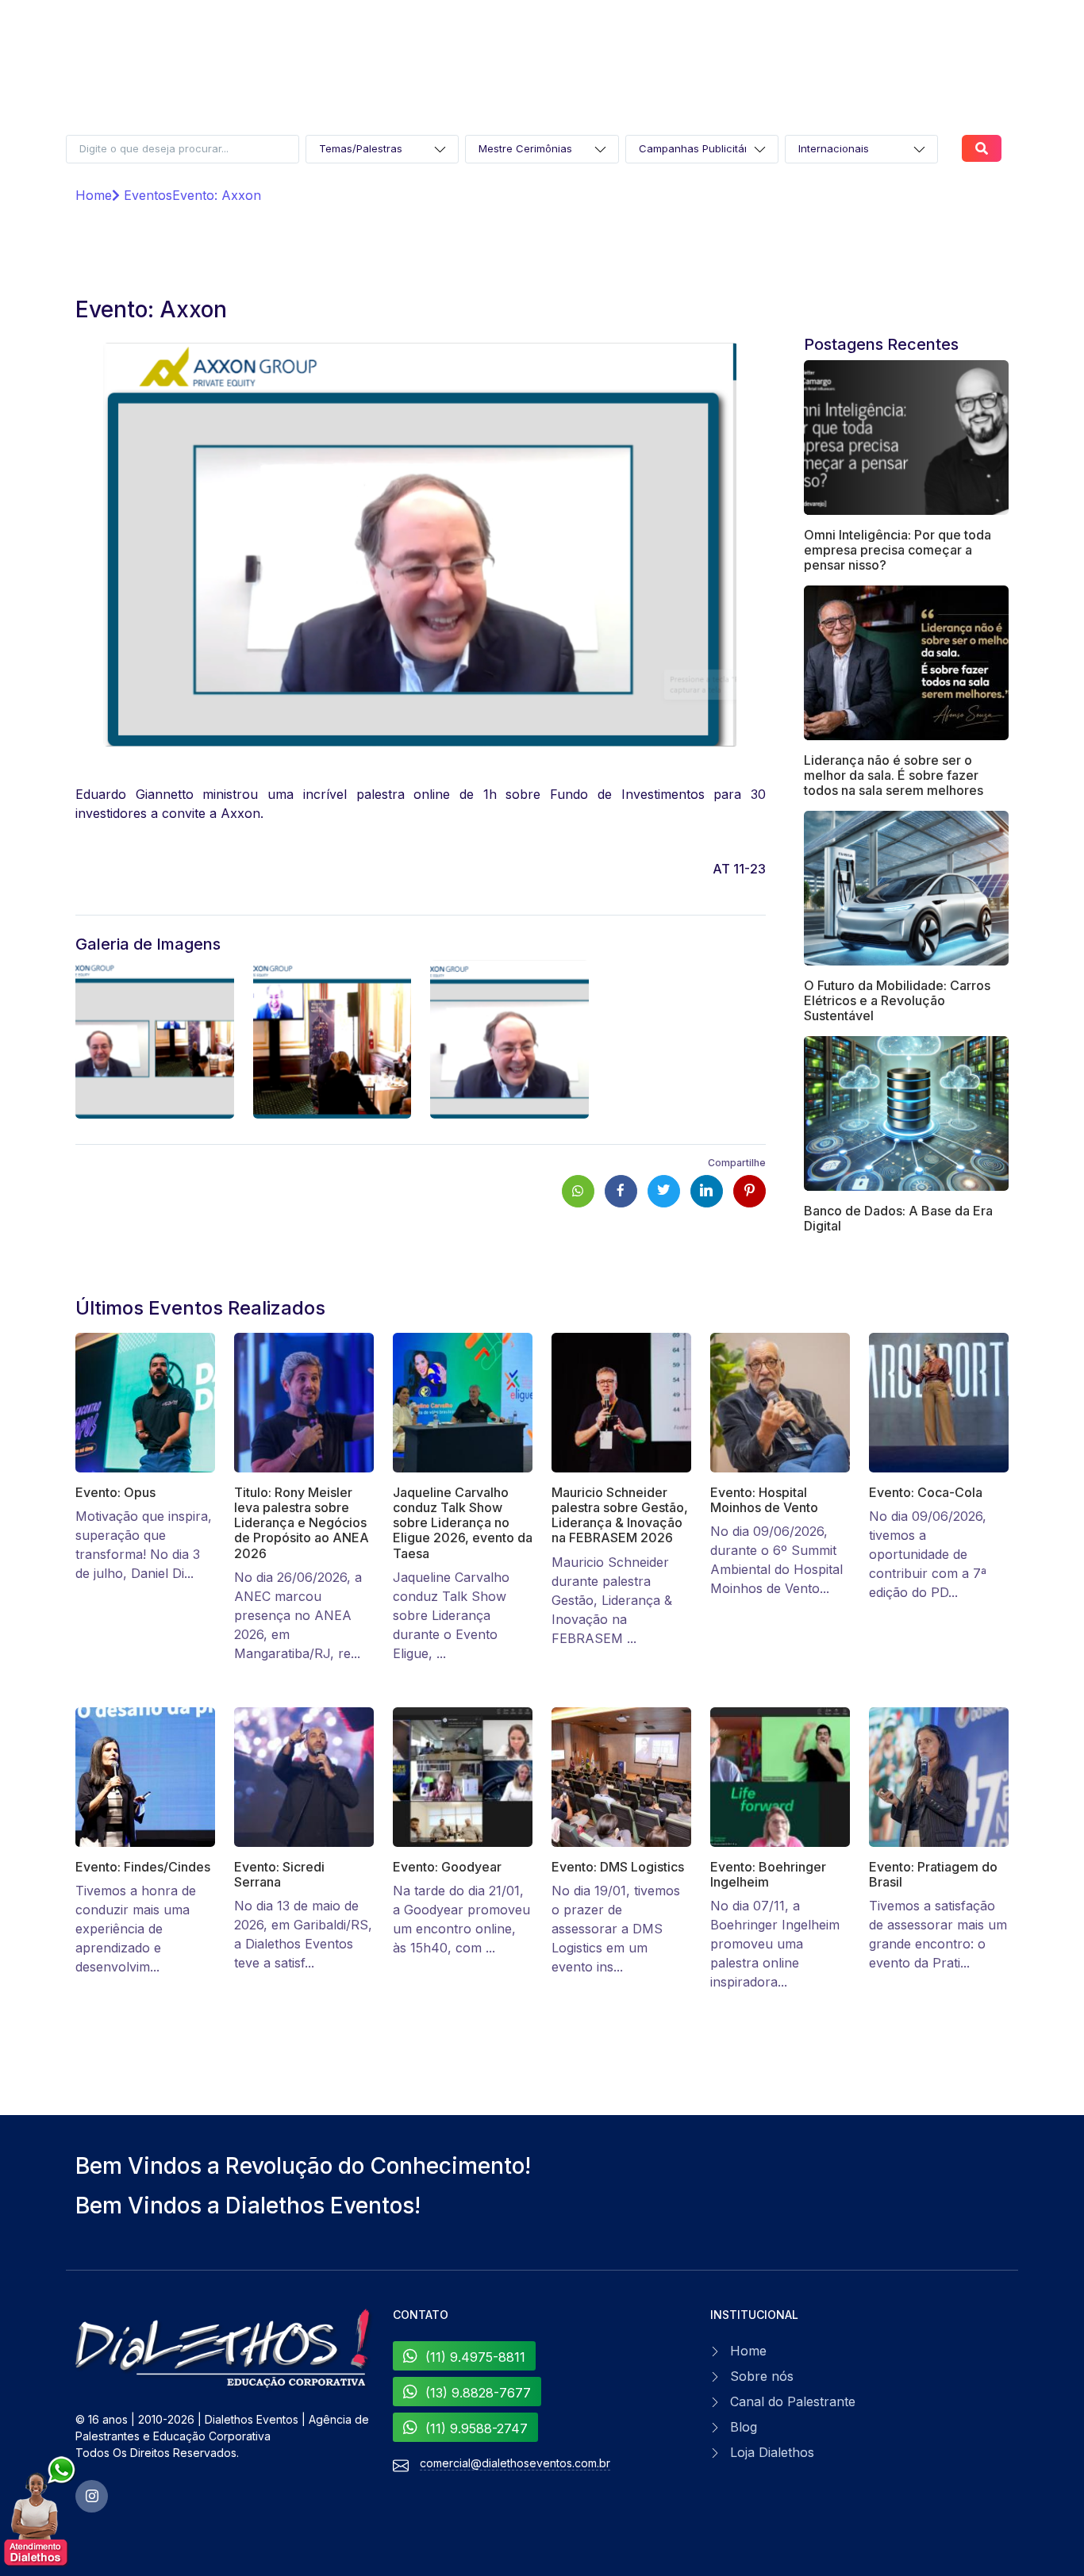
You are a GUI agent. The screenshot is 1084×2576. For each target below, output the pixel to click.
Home (94, 195)
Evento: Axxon (217, 195)
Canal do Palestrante (793, 2401)
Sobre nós (762, 2376)
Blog (744, 2427)
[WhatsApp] (578, 1191)
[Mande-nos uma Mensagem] (40, 2512)
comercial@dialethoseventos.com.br (515, 2463)
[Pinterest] (750, 1191)
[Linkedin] (707, 1191)
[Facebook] (621, 1191)
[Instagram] (92, 2496)
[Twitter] (664, 1191)
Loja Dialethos (772, 2452)
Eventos (146, 195)
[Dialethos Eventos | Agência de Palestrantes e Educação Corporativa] (225, 2349)
